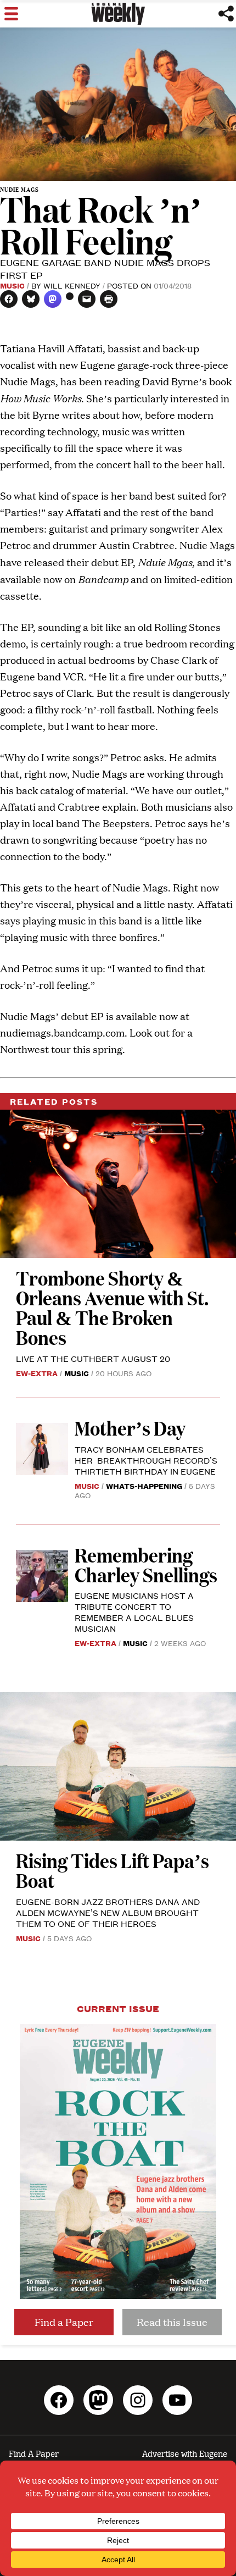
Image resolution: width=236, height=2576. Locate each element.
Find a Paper (64, 2322)
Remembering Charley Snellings (146, 1564)
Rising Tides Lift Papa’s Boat (113, 1870)
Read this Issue (172, 2322)
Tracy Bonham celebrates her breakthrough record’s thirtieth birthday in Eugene (146, 1460)
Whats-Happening (144, 1486)
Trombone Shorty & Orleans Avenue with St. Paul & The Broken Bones (112, 1307)
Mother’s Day (130, 1428)
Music (12, 285)
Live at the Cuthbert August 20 (93, 1358)
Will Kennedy (72, 285)
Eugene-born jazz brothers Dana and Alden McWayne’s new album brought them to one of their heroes (108, 1912)
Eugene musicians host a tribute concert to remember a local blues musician (134, 1612)
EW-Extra (37, 1373)
